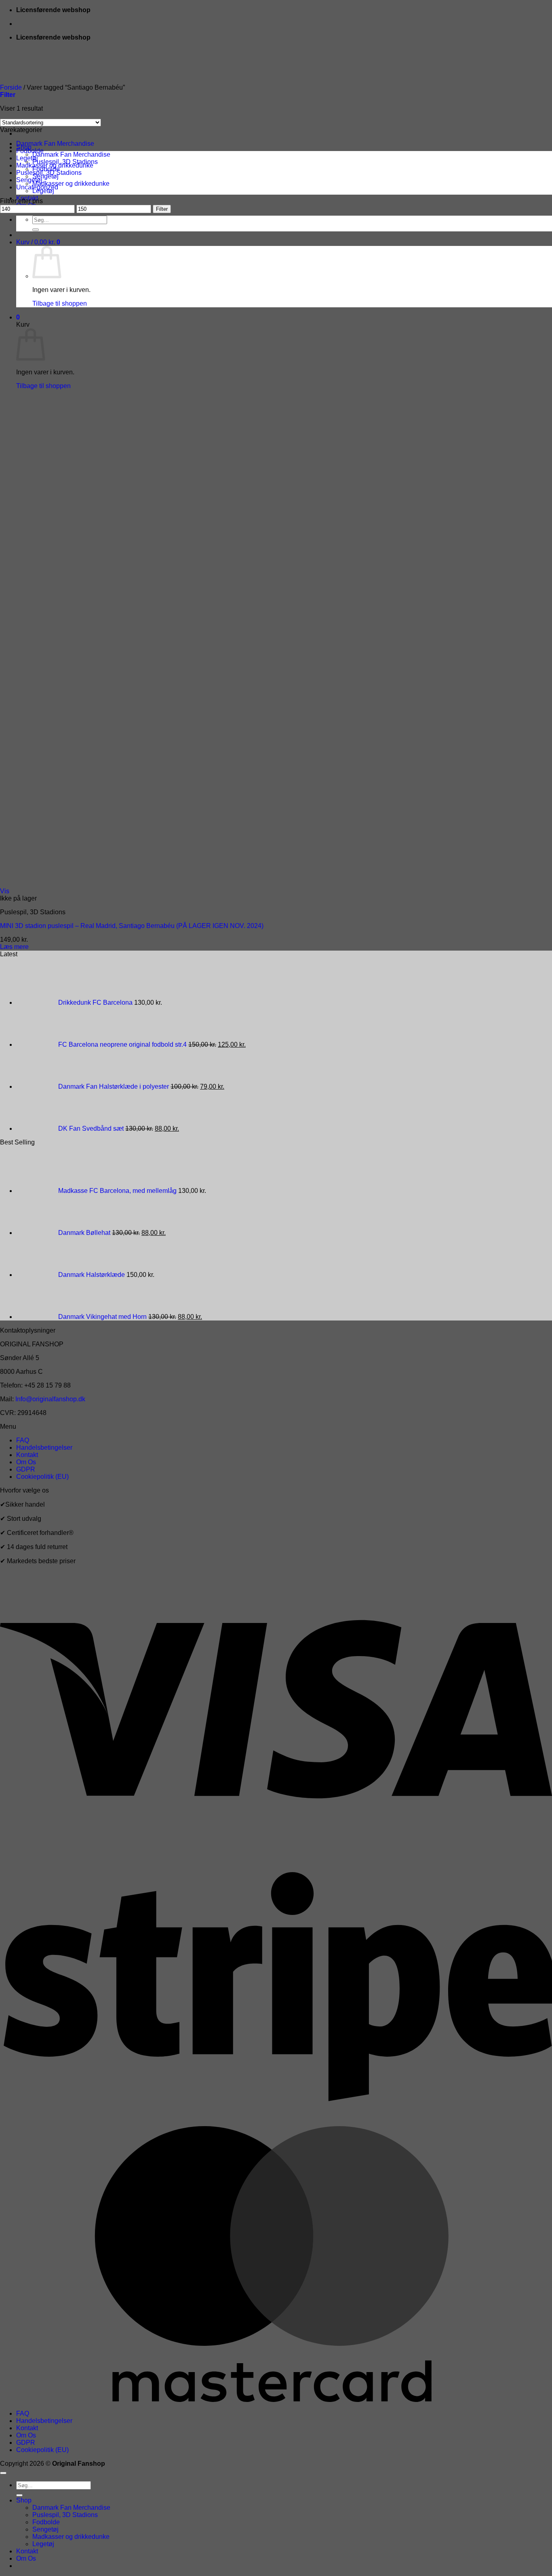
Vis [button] (5, 891)
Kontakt (27, 1455)
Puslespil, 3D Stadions (49, 173)
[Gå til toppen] (3, 2473)
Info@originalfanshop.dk (50, 1399)
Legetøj (27, 158)
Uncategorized (37, 187)
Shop (24, 2500)
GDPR (26, 1469)
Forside (11, 87)
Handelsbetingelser (44, 1448)
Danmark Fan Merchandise (71, 154)
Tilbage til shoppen (60, 303)
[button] (38, 242)
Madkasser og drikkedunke (71, 184)
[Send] (36, 230)
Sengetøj (29, 180)
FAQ (23, 1440)
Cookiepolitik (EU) (42, 1477)
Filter (162, 209)
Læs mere (14, 947)
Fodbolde (30, 151)
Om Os (26, 1462)
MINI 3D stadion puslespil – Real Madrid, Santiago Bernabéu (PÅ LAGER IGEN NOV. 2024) (132, 926)
